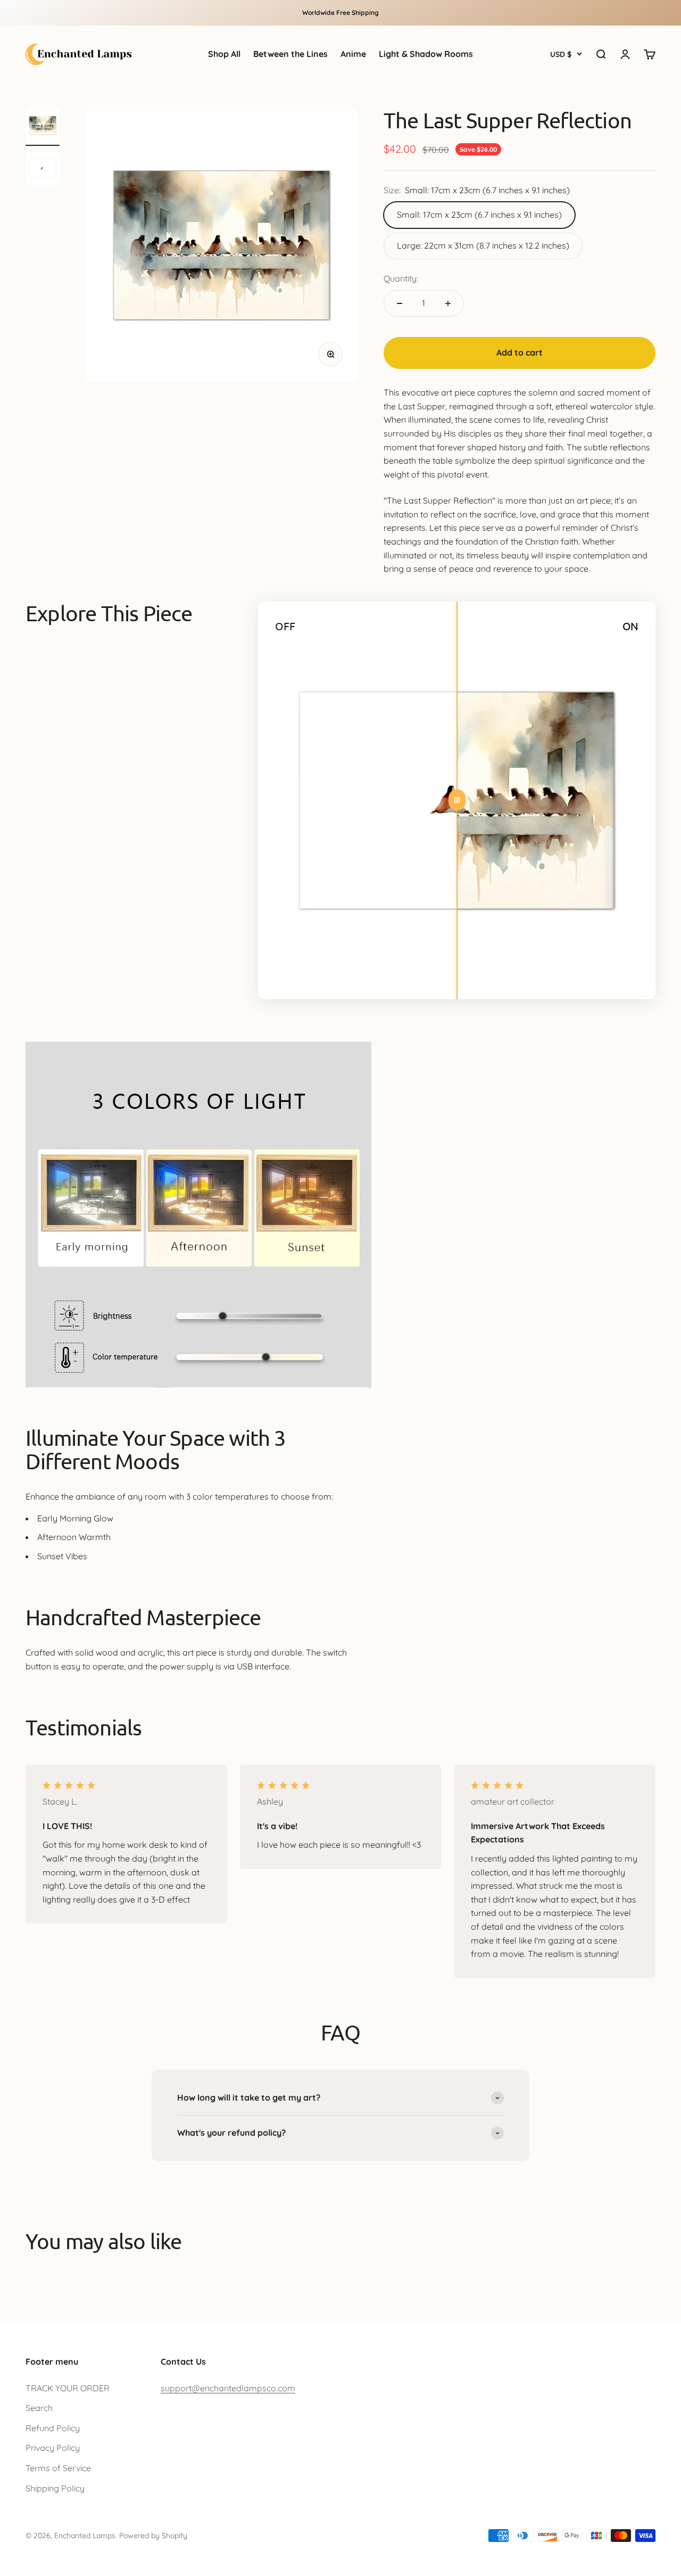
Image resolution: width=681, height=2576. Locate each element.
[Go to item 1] (43, 127)
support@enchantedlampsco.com (228, 2388)
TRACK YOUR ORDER (68, 2388)
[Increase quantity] (448, 303)
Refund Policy (53, 2428)
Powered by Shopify (153, 2536)
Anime (353, 54)
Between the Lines (290, 54)
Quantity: (401, 278)
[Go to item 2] (43, 170)
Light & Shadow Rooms (426, 54)
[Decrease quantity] (400, 303)
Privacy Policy (53, 2448)
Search (39, 2408)
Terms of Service (58, 2468)
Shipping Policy (55, 2488)
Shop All (224, 54)
